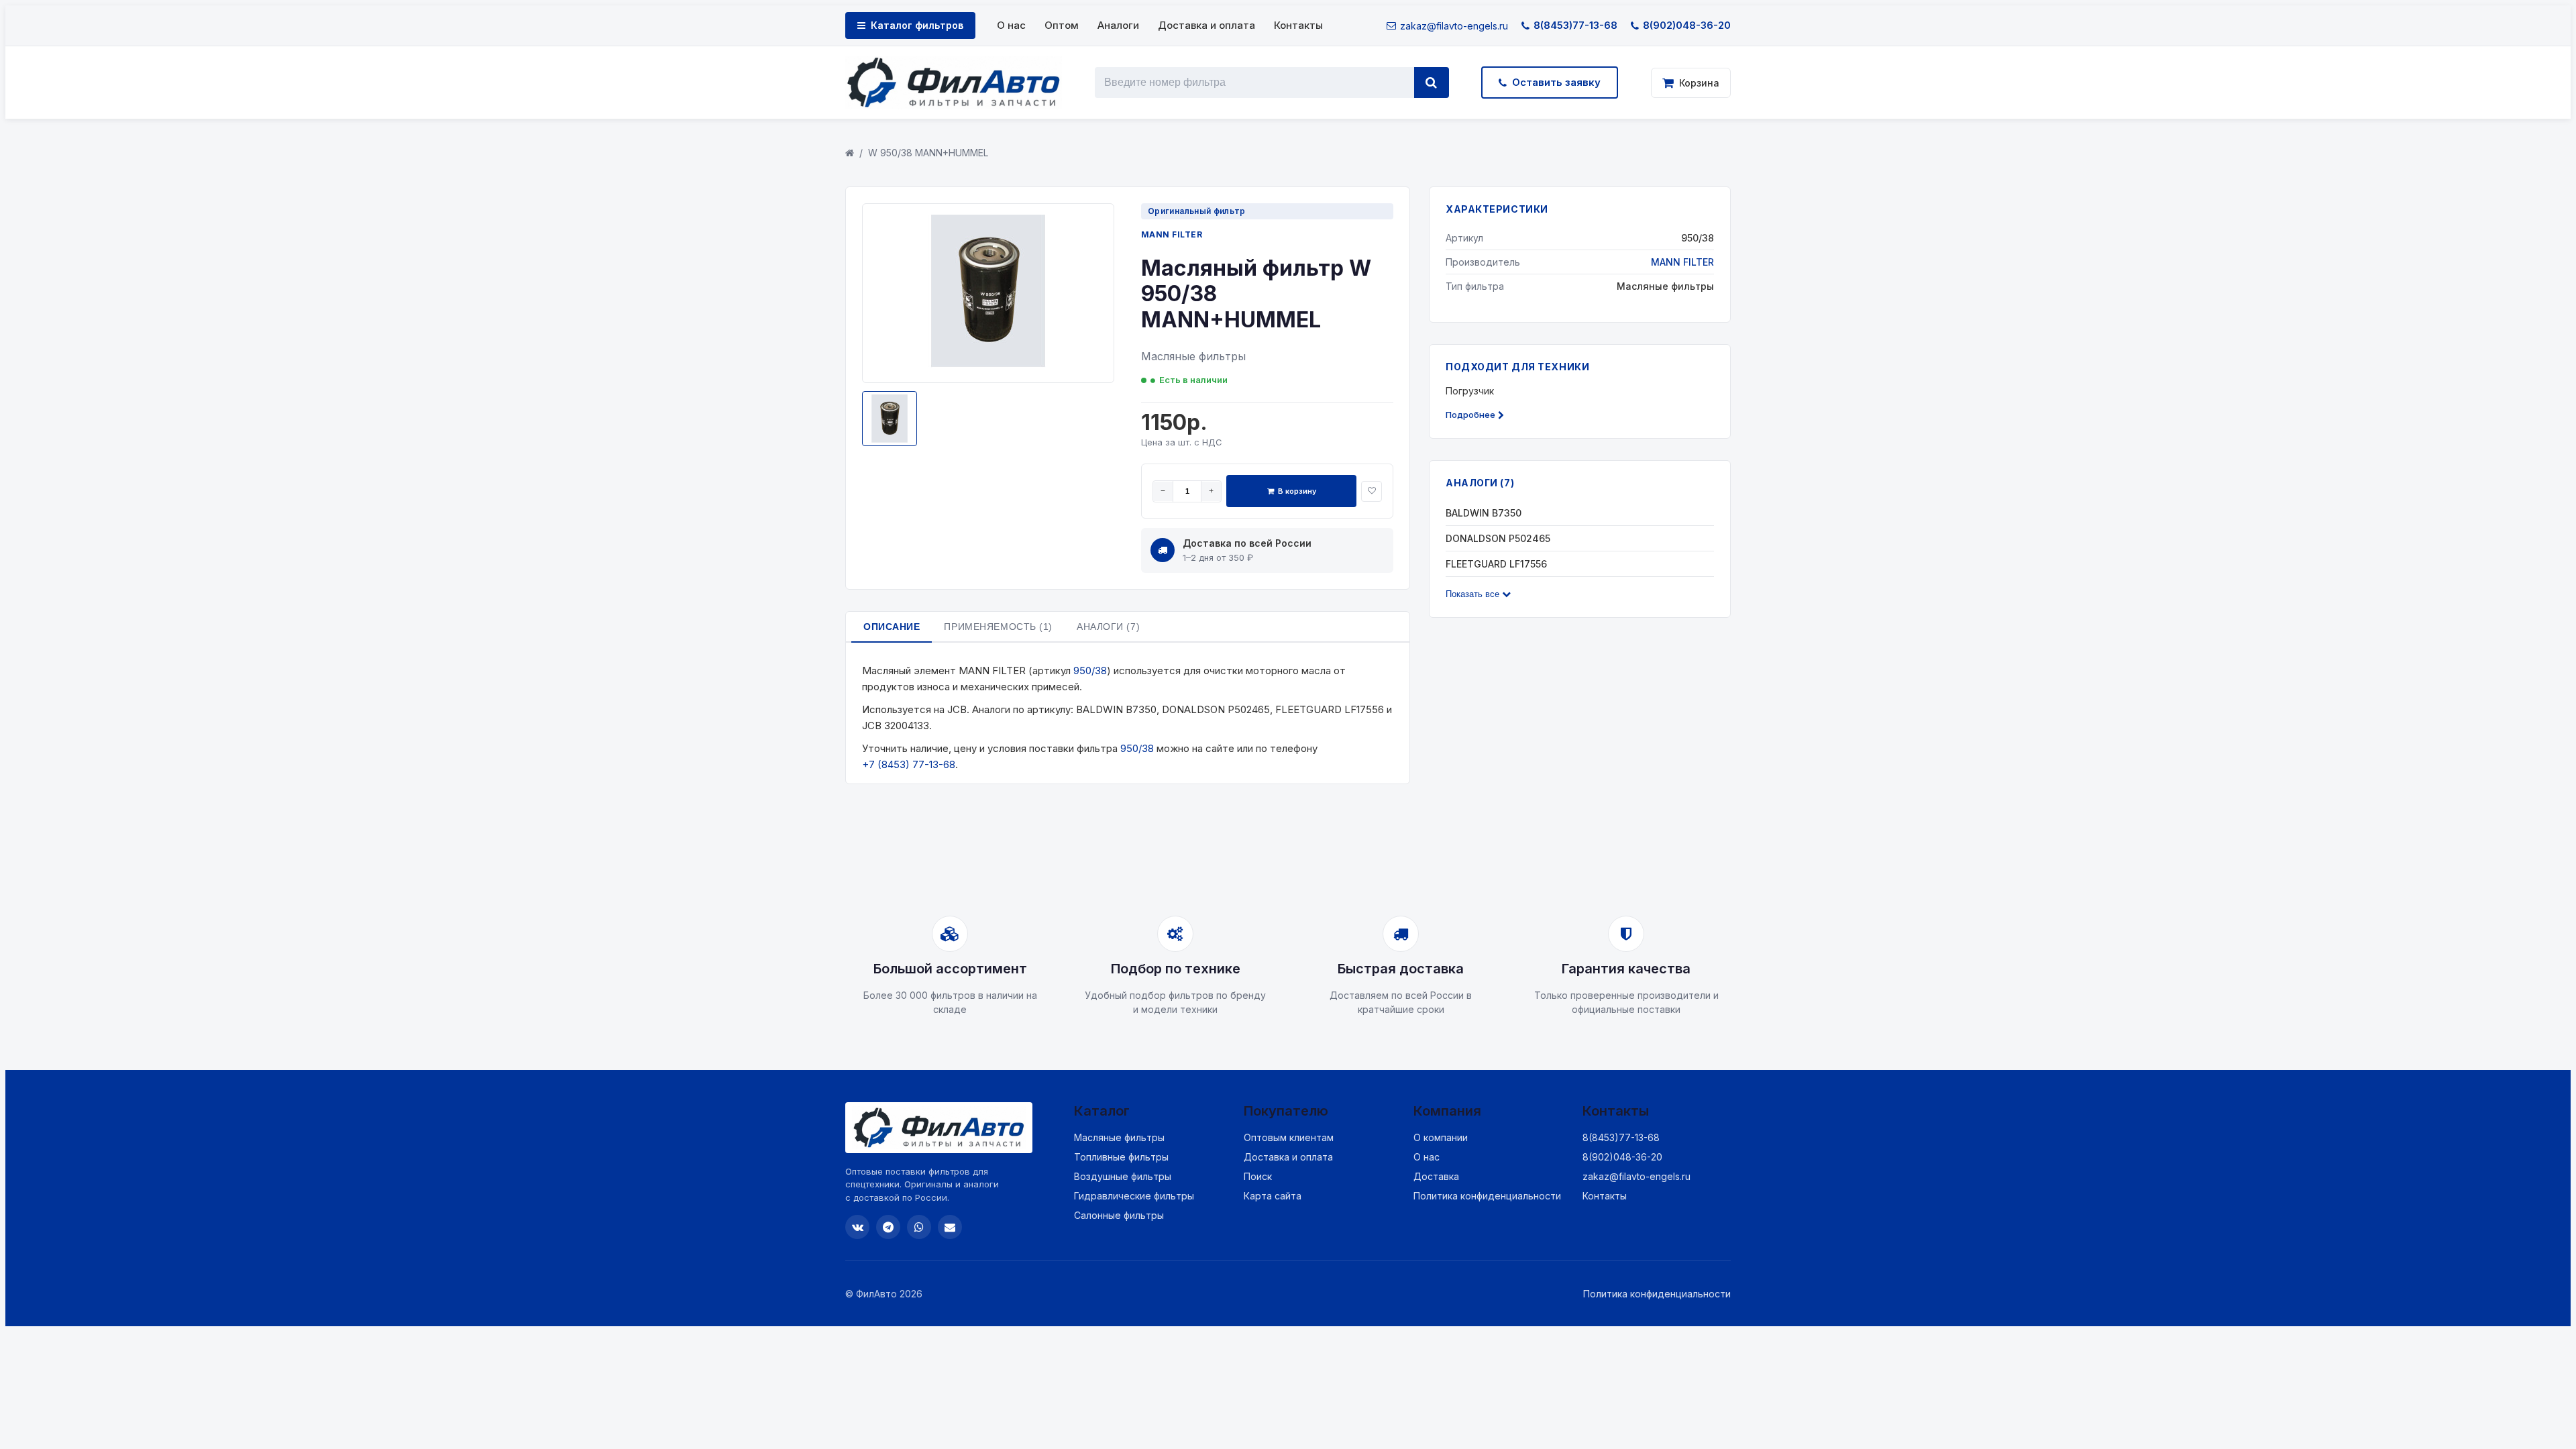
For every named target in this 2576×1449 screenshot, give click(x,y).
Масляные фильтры (1119, 1137)
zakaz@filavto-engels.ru (1454, 26)
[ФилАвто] (954, 83)
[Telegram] (888, 1227)
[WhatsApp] (919, 1227)
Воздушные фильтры (1123, 1176)
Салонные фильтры (1119, 1215)
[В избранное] (1372, 491)
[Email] (950, 1227)
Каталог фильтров (917, 25)
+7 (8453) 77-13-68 (909, 764)
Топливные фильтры (1121, 1157)
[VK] (857, 1227)
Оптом (1062, 25)
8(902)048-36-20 (1687, 25)
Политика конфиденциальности (1487, 1196)
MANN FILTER (1172, 234)
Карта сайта (1273, 1196)
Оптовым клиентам (1289, 1137)
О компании (1441, 1137)
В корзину (1297, 491)
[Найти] (1432, 83)
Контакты (1298, 25)
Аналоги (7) (1108, 627)
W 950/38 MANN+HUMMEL (928, 153)
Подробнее (1470, 415)
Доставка (1436, 1176)
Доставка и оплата (1206, 25)
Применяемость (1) (998, 627)
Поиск (1258, 1176)
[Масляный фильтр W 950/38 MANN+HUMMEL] (988, 364)
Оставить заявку (1556, 82)
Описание (892, 627)
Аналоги (1118, 25)
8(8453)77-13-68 (1575, 25)
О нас (1011, 25)
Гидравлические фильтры (1134, 1196)
